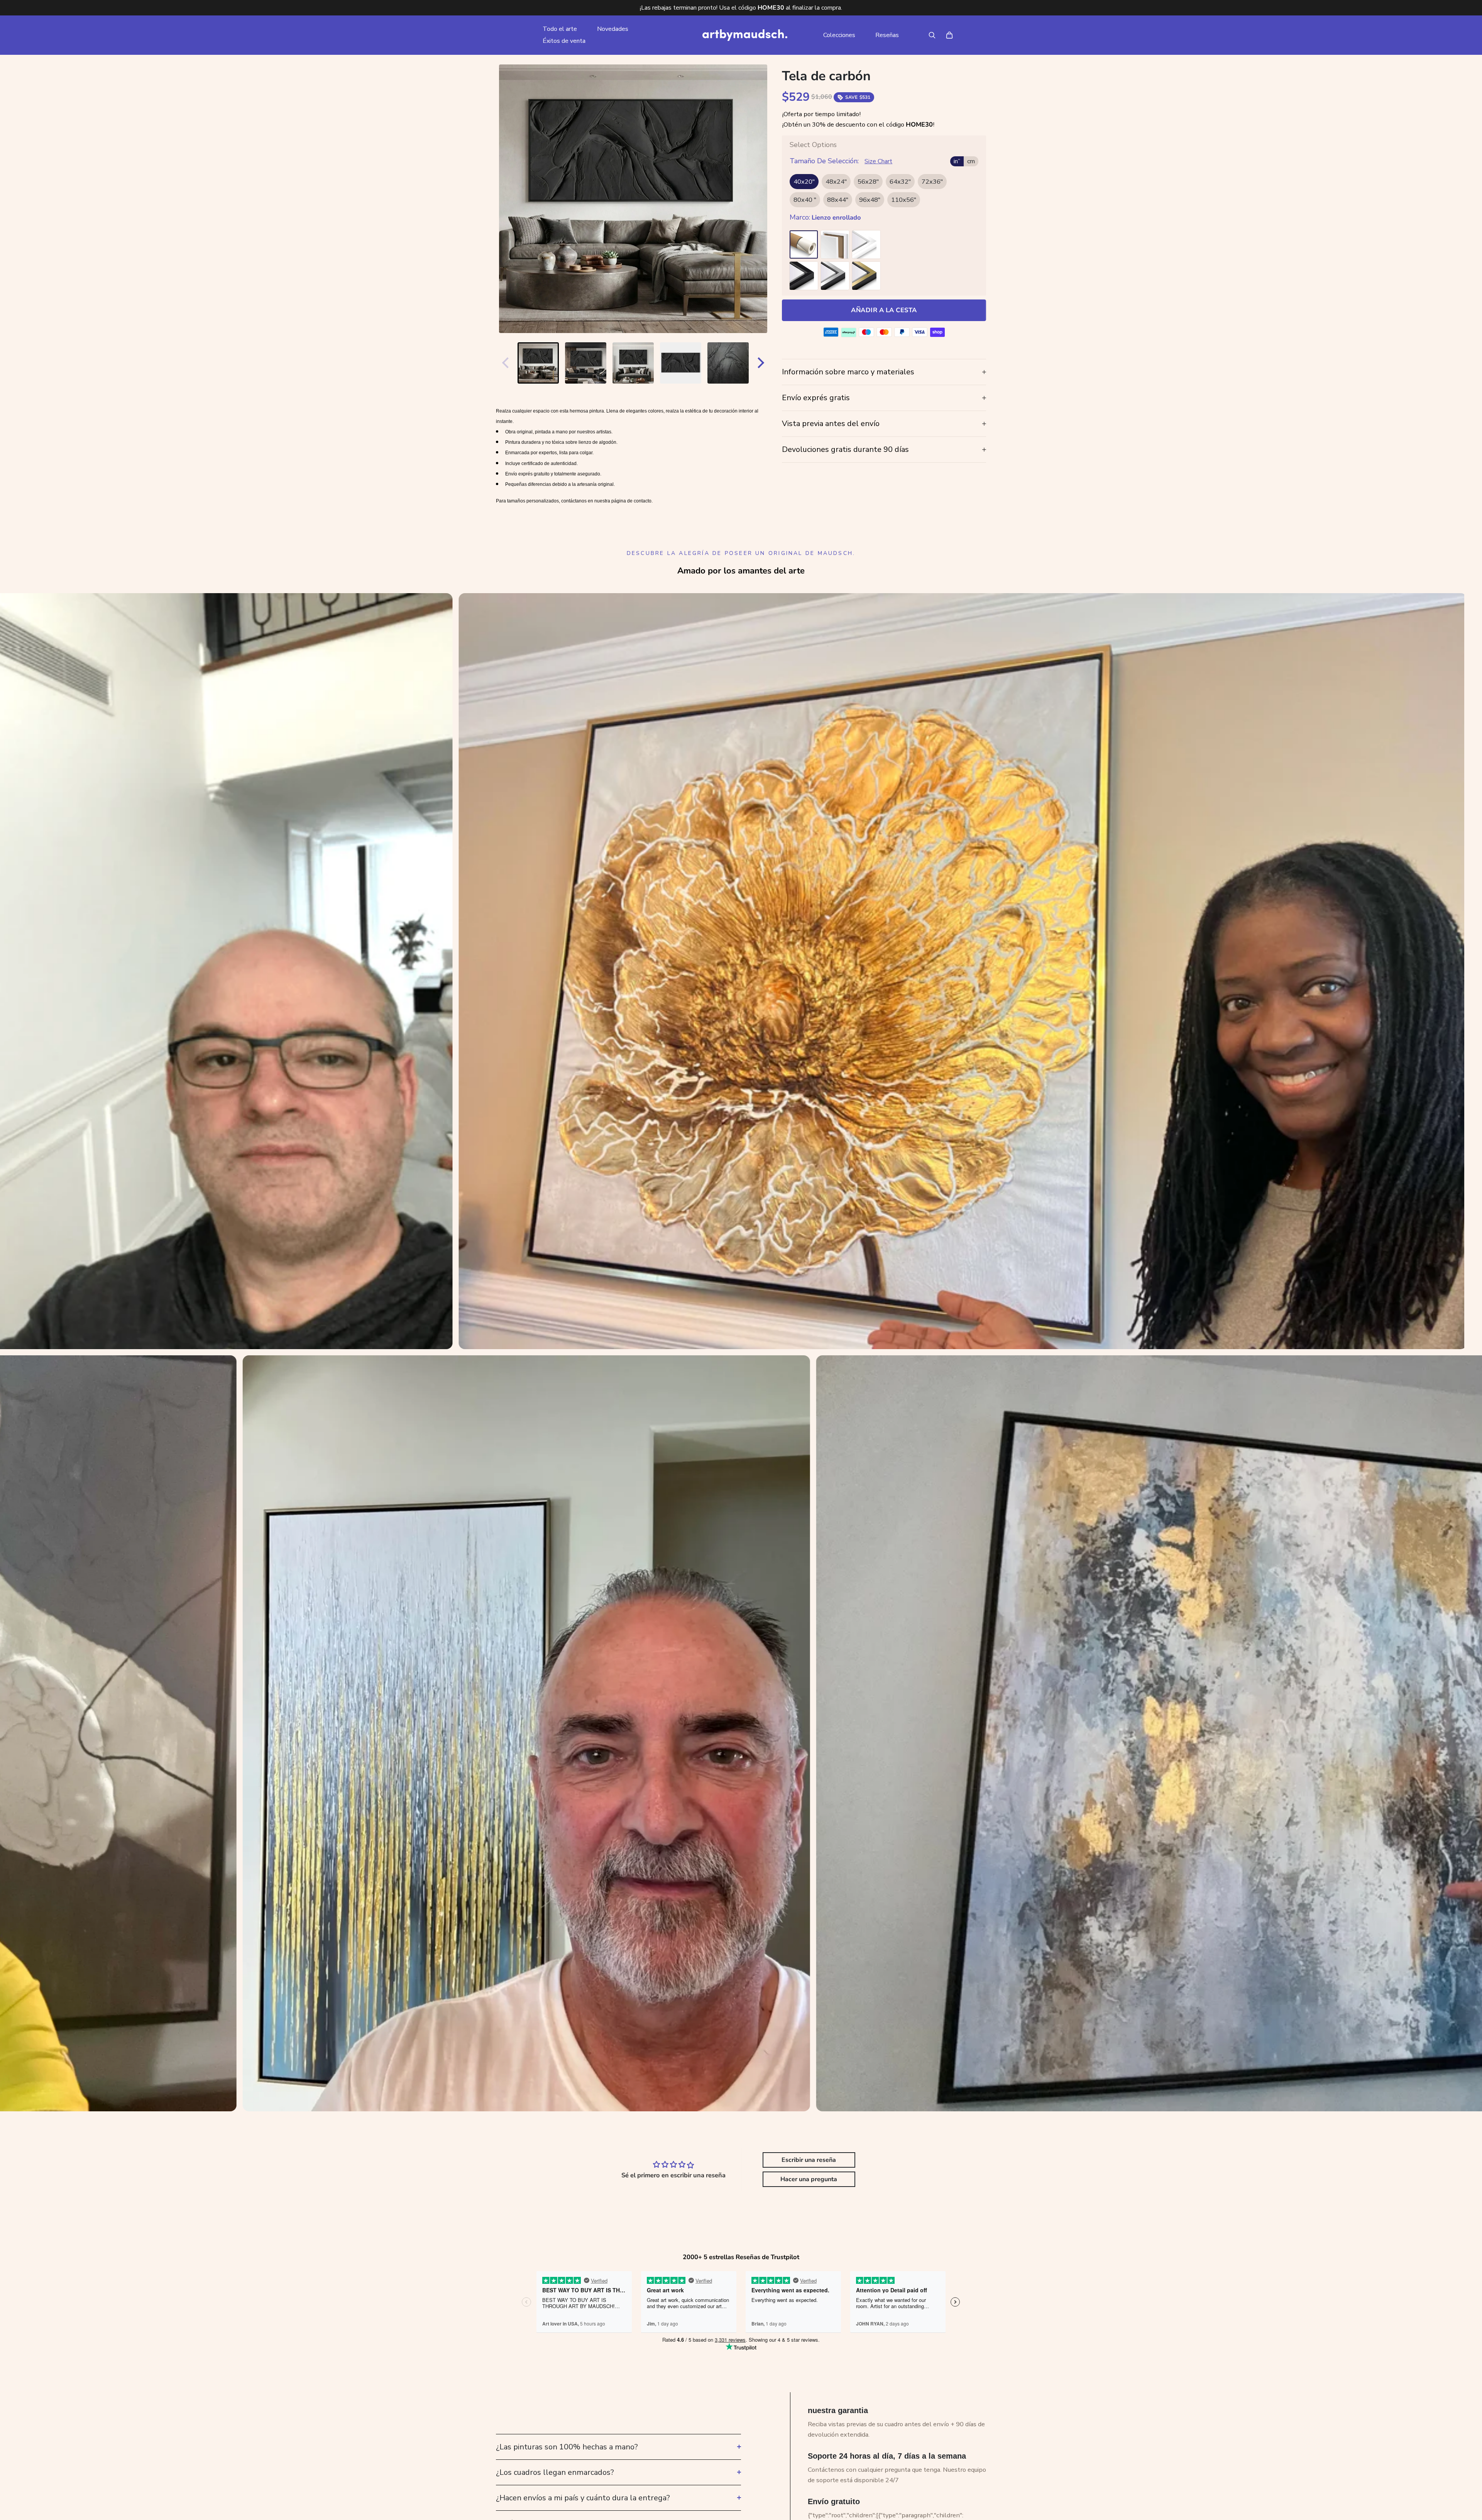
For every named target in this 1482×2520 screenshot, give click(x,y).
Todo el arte (560, 29)
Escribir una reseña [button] (809, 2160)
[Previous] (504, 363)
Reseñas (887, 35)
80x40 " (805, 200)
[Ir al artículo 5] (728, 363)
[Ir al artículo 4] (681, 363)
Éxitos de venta (564, 41)
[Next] (763, 363)
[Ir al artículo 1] (538, 363)
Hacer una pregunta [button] (809, 2179)
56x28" (868, 182)
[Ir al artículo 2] (586, 363)
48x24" (836, 182)
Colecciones (839, 35)
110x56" (904, 200)
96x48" (870, 200)
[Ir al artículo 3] (633, 363)
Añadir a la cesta (884, 310)
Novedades (613, 29)
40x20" (804, 182)
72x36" (932, 182)
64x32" (900, 182)
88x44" (838, 200)
